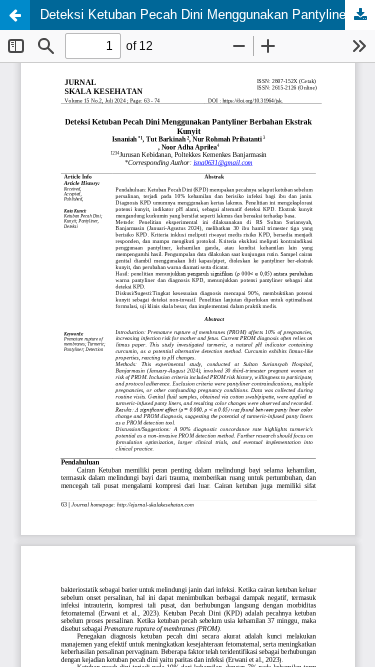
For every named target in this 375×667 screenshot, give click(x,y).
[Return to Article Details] (15, 15)
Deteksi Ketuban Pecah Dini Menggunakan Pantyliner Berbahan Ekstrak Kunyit (207, 14)
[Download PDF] (360, 15)
